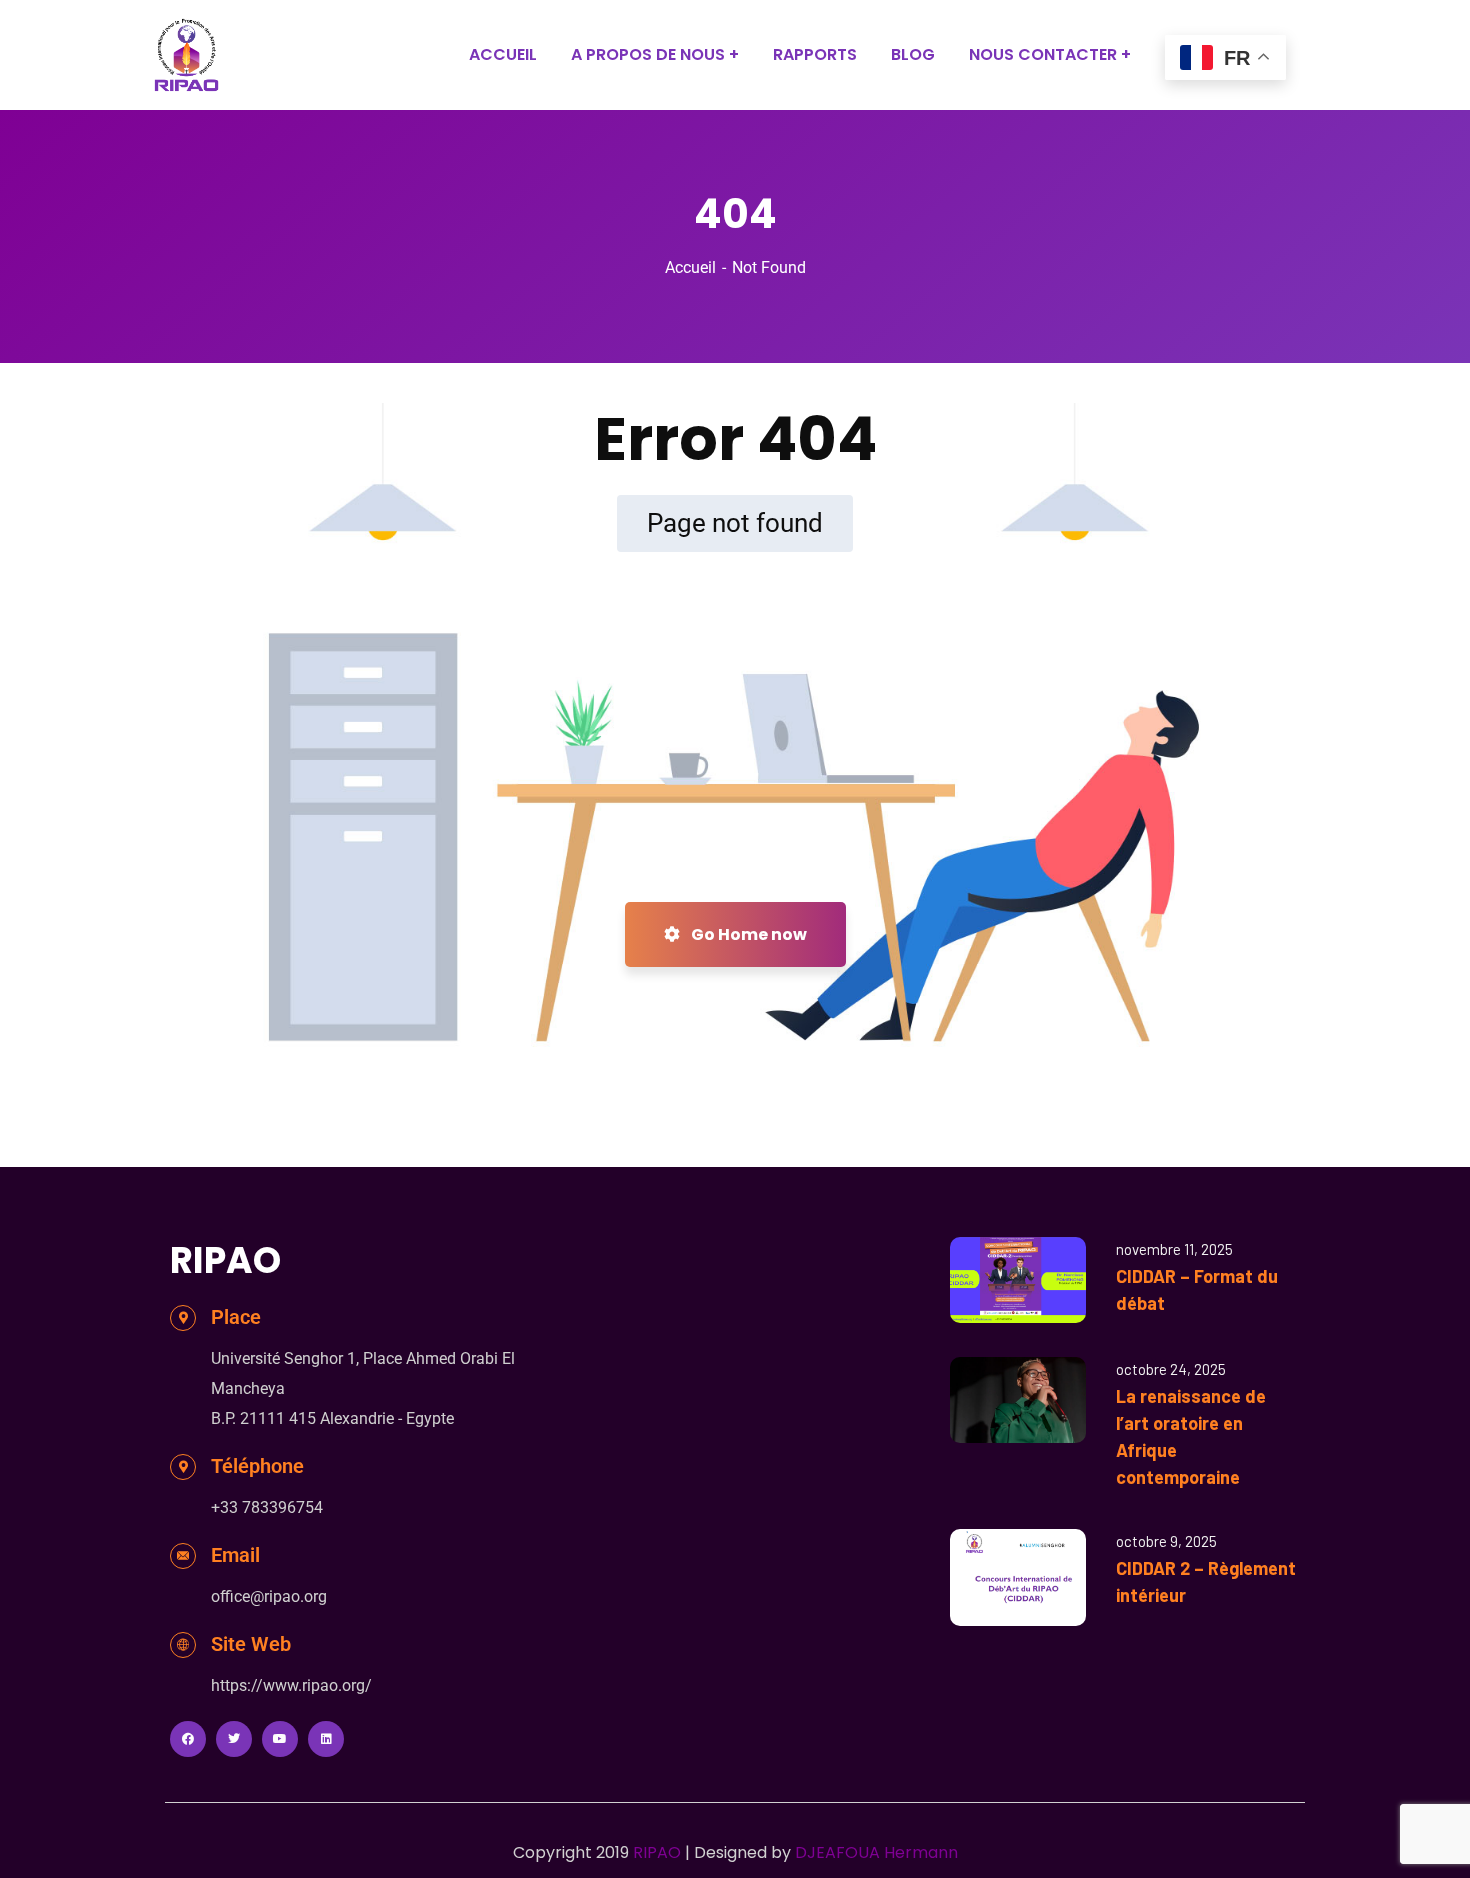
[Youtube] (280, 1739)
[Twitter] (234, 1739)
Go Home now (747, 934)
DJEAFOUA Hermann (876, 1852)
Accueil (690, 267)
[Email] (183, 1556)
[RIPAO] (186, 55)
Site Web (251, 1644)
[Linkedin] (326, 1739)
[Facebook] (188, 1739)
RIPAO (657, 1852)
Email (235, 1555)
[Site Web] (183, 1645)
